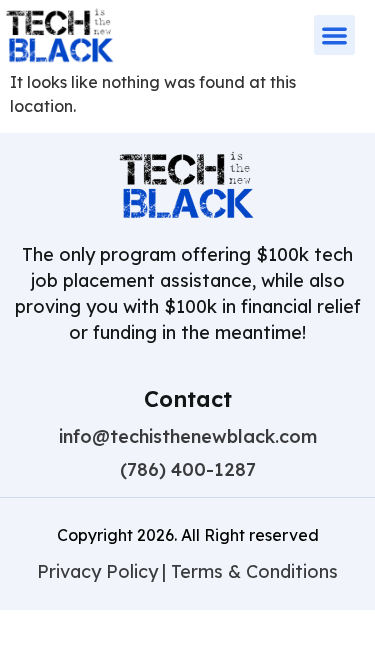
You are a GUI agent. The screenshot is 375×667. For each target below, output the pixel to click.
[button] (334, 35)
